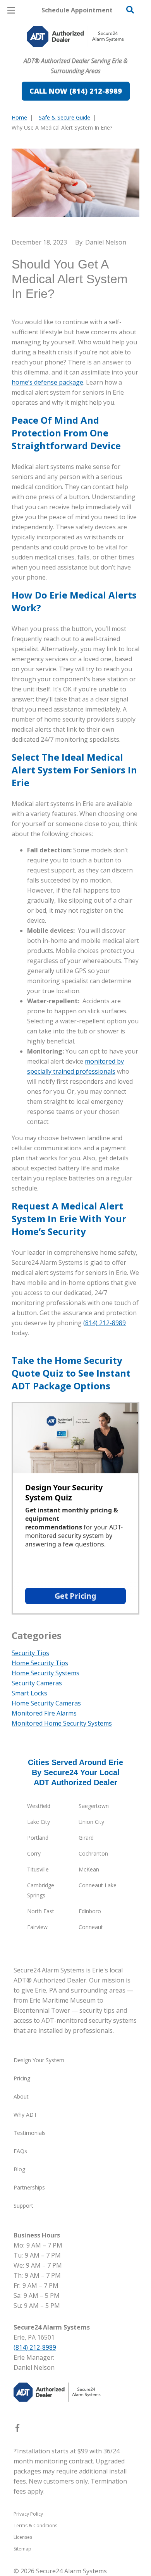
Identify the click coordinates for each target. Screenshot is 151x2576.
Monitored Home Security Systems (62, 1723)
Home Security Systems (45, 1673)
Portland (38, 1838)
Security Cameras (37, 1683)
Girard (86, 1838)
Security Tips (30, 1653)
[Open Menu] (11, 10)
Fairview (37, 1927)
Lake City (39, 1822)
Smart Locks (29, 1693)
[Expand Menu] (82, 54)
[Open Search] (130, 10)
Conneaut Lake (98, 1885)
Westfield (39, 1806)
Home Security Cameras (46, 1703)
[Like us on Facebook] (17, 2429)
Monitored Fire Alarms (44, 1713)
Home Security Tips (40, 1663)
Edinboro (90, 1911)
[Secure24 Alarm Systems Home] (75, 37)
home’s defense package (47, 382)
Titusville (38, 1869)
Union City (91, 1822)
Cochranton (93, 1853)
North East (41, 1911)
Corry (34, 1853)
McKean (89, 1869)
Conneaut (91, 1927)
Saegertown (94, 1806)
